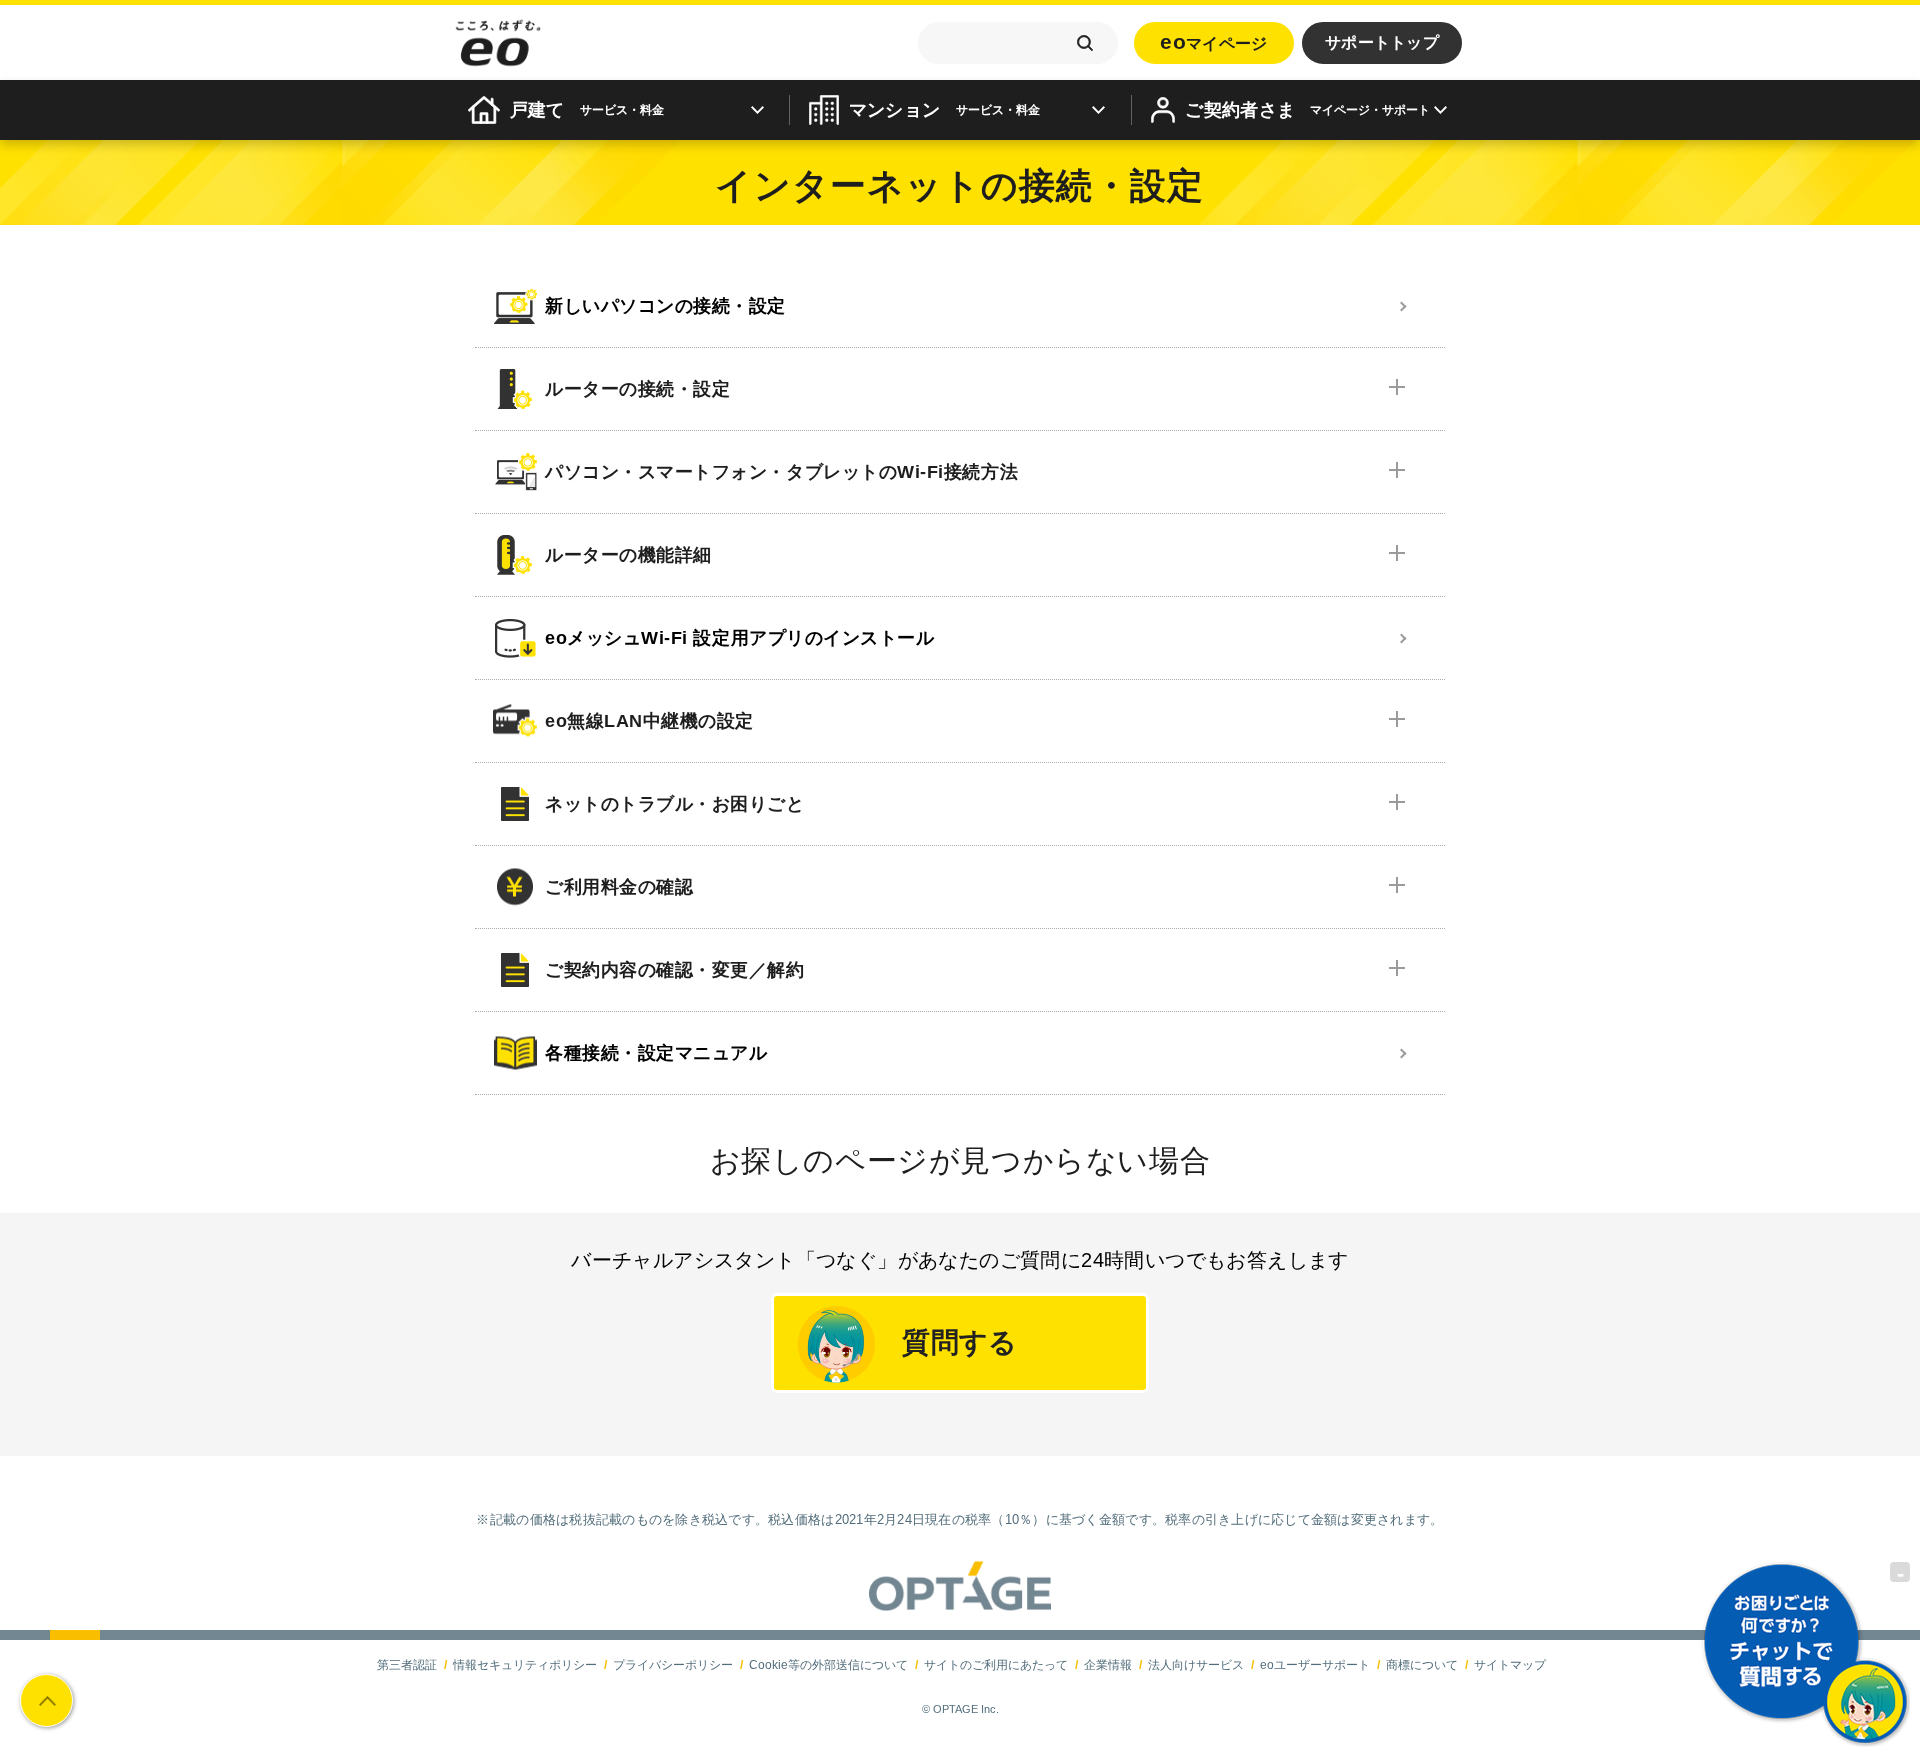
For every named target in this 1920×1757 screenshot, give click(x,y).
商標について (1422, 1665)
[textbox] (1018, 43)
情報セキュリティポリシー (525, 1665)
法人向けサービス (1196, 1665)
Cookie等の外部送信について (828, 1665)
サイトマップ (1510, 1665)
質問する (959, 1342)
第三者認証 (407, 1665)
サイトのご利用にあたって (996, 1665)
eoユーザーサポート (1315, 1665)
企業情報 (1108, 1665)
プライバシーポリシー (673, 1665)
